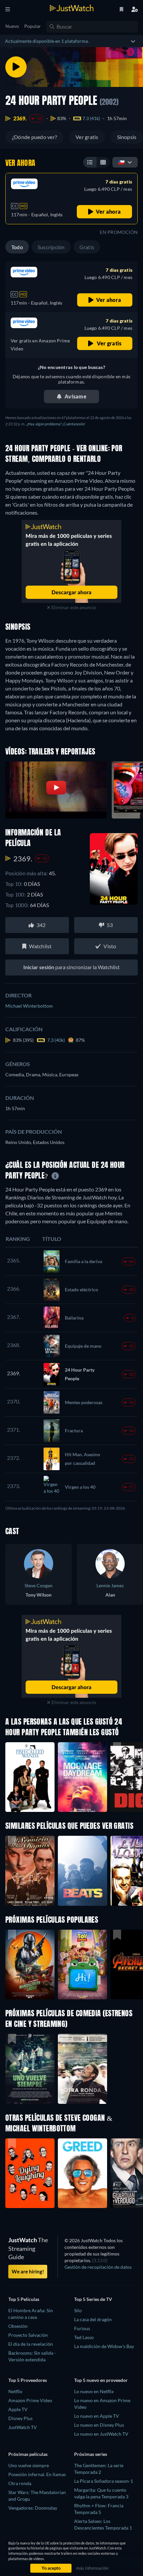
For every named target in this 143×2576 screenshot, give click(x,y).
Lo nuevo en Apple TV (97, 2416)
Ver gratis (87, 137)
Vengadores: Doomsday (33, 2508)
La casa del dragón (93, 2319)
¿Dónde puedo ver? (34, 137)
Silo (78, 2310)
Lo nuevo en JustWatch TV (101, 2434)
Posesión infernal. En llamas (37, 2474)
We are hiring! (28, 2271)
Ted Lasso (84, 2337)
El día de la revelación (31, 2344)
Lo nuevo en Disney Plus (99, 2425)
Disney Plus (20, 2418)
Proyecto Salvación (28, 2335)
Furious (82, 2328)
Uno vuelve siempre (29, 2465)
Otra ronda (20, 2483)
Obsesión (18, 2326)
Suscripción (51, 247)
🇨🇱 (121, 162)
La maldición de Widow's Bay (104, 2346)
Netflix (15, 2391)
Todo (17, 247)
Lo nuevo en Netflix (94, 2391)
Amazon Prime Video (30, 2400)
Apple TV (18, 2409)
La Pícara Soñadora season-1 (104, 2481)
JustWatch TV (23, 2427)
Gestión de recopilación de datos (98, 2267)
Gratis (87, 247)
